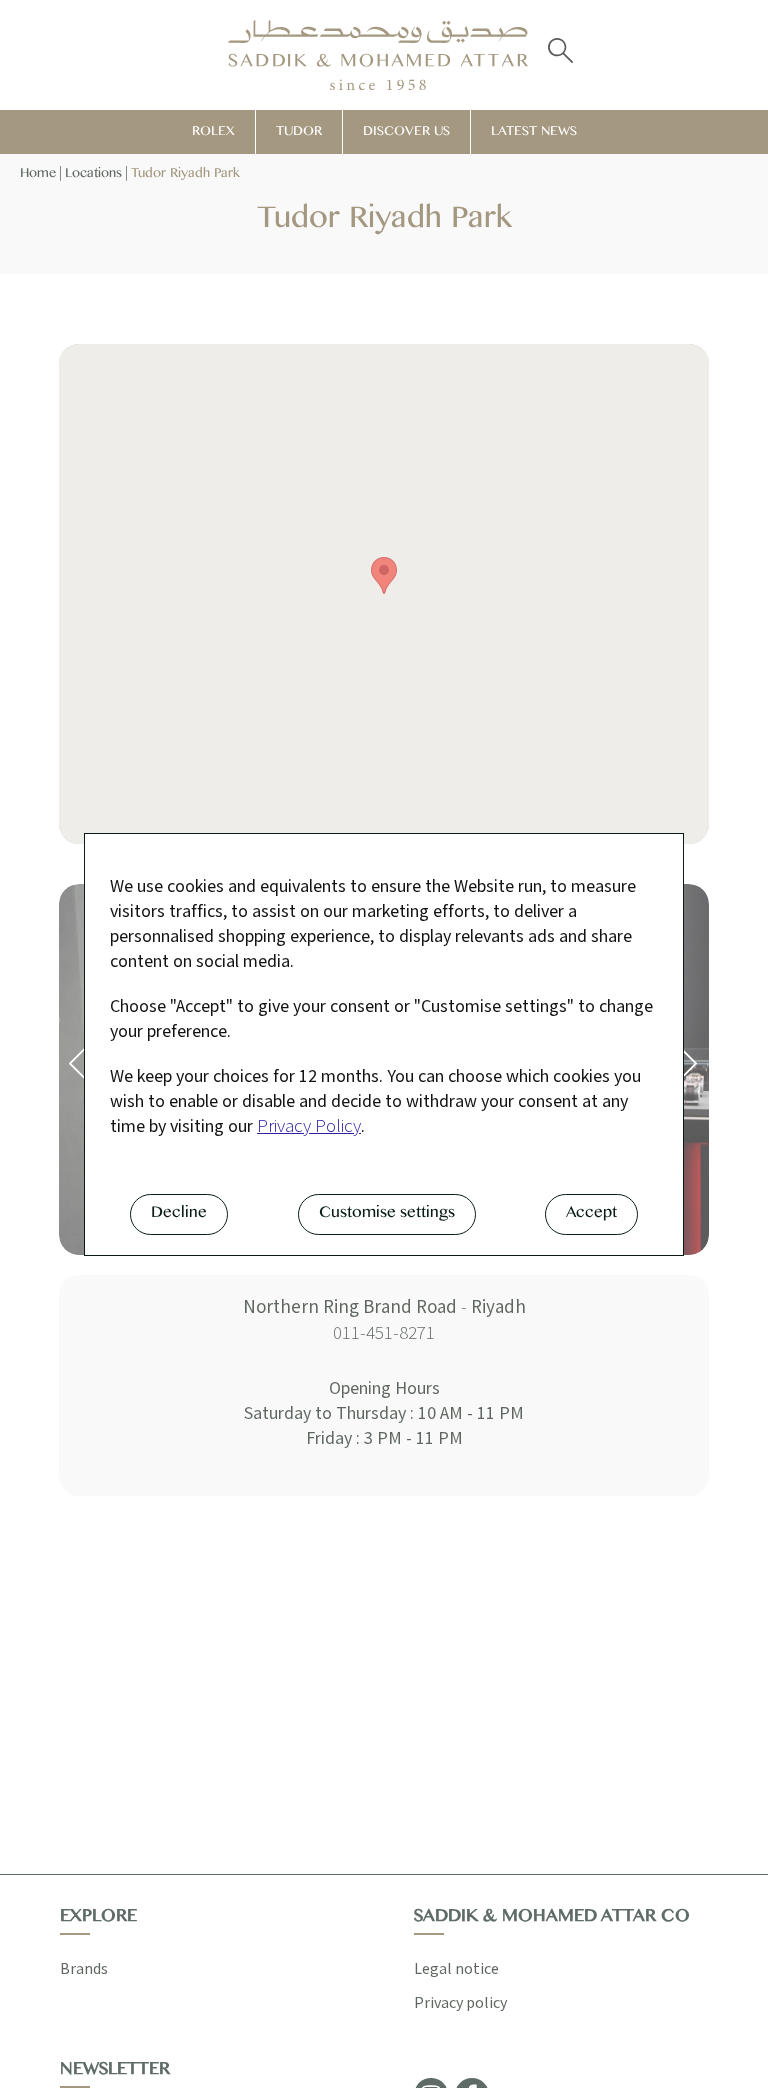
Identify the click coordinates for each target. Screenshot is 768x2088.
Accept (591, 1215)
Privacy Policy (309, 1126)
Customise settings (387, 1215)
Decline (179, 1215)
